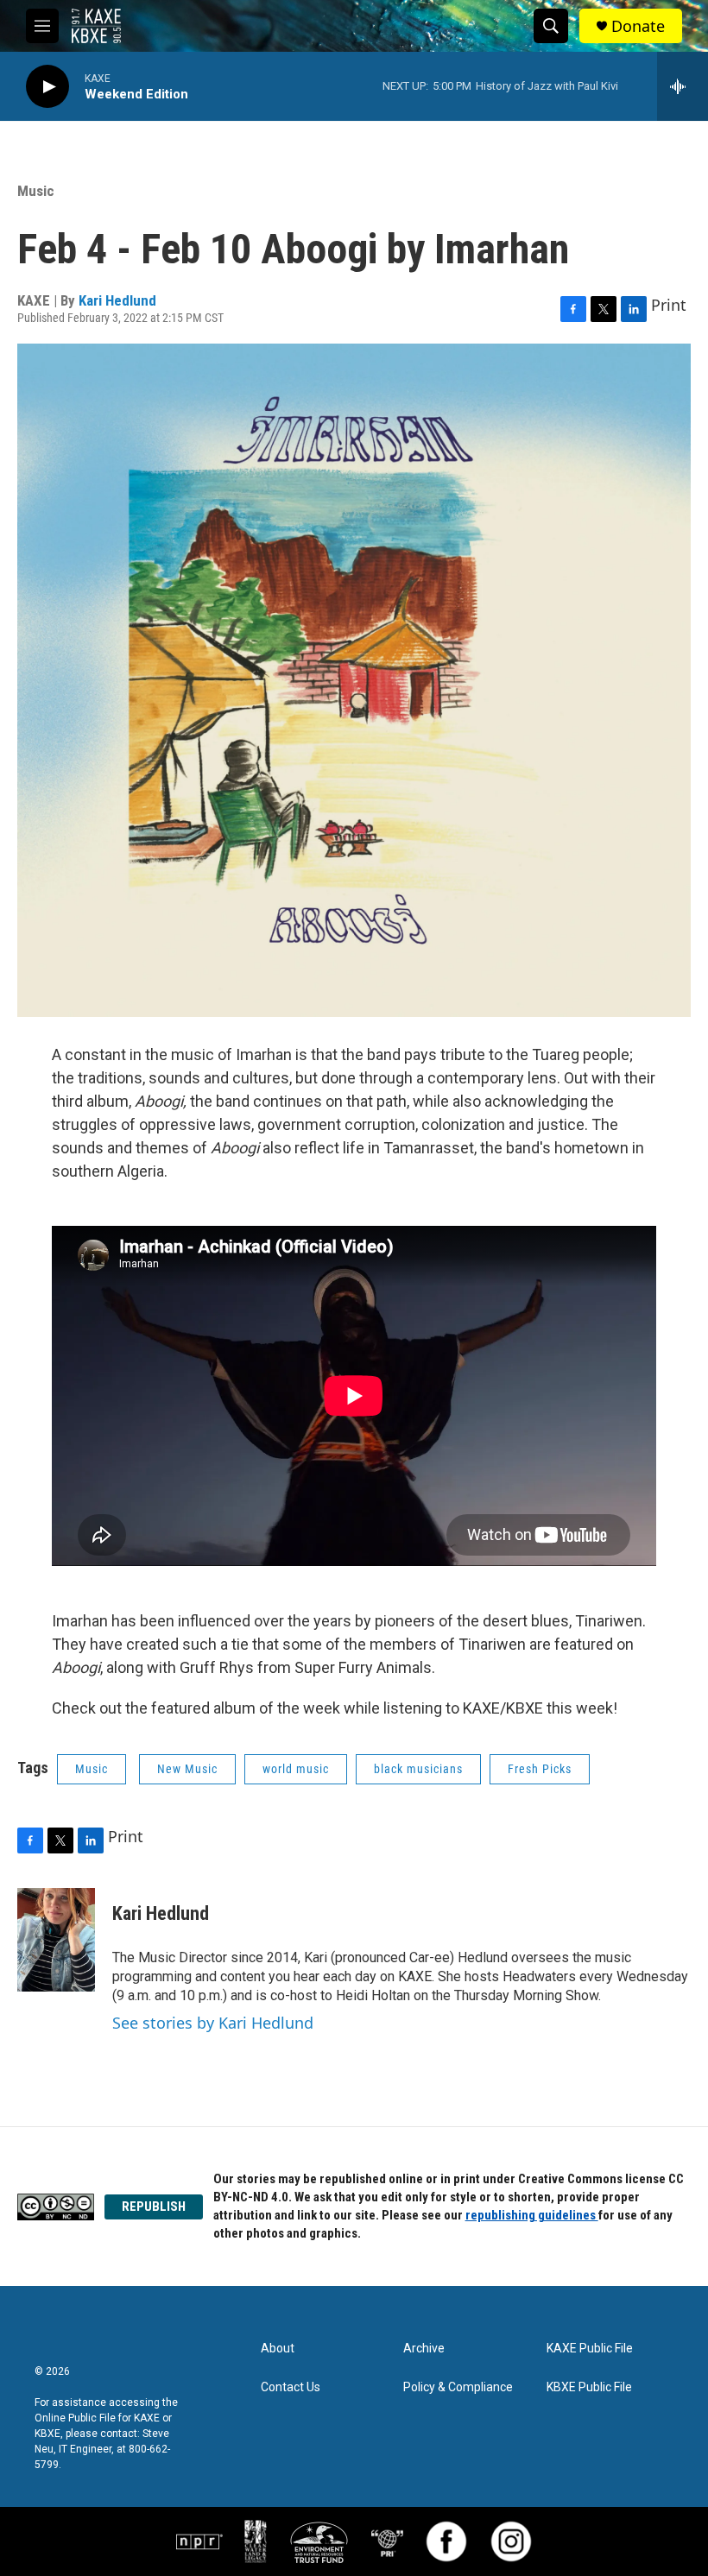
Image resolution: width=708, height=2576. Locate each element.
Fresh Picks (540, 1769)
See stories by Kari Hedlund (213, 2023)
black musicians (418, 1769)
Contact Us (291, 2387)
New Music (187, 1769)
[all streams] (683, 86)
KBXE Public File (589, 2387)
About (278, 2349)
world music (296, 1769)
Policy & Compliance (458, 2387)
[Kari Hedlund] (56, 1940)
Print (669, 305)
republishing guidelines (532, 2215)
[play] (47, 87)
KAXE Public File (590, 2349)
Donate (638, 26)
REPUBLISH (154, 2207)
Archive (424, 2349)
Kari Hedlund (117, 300)
